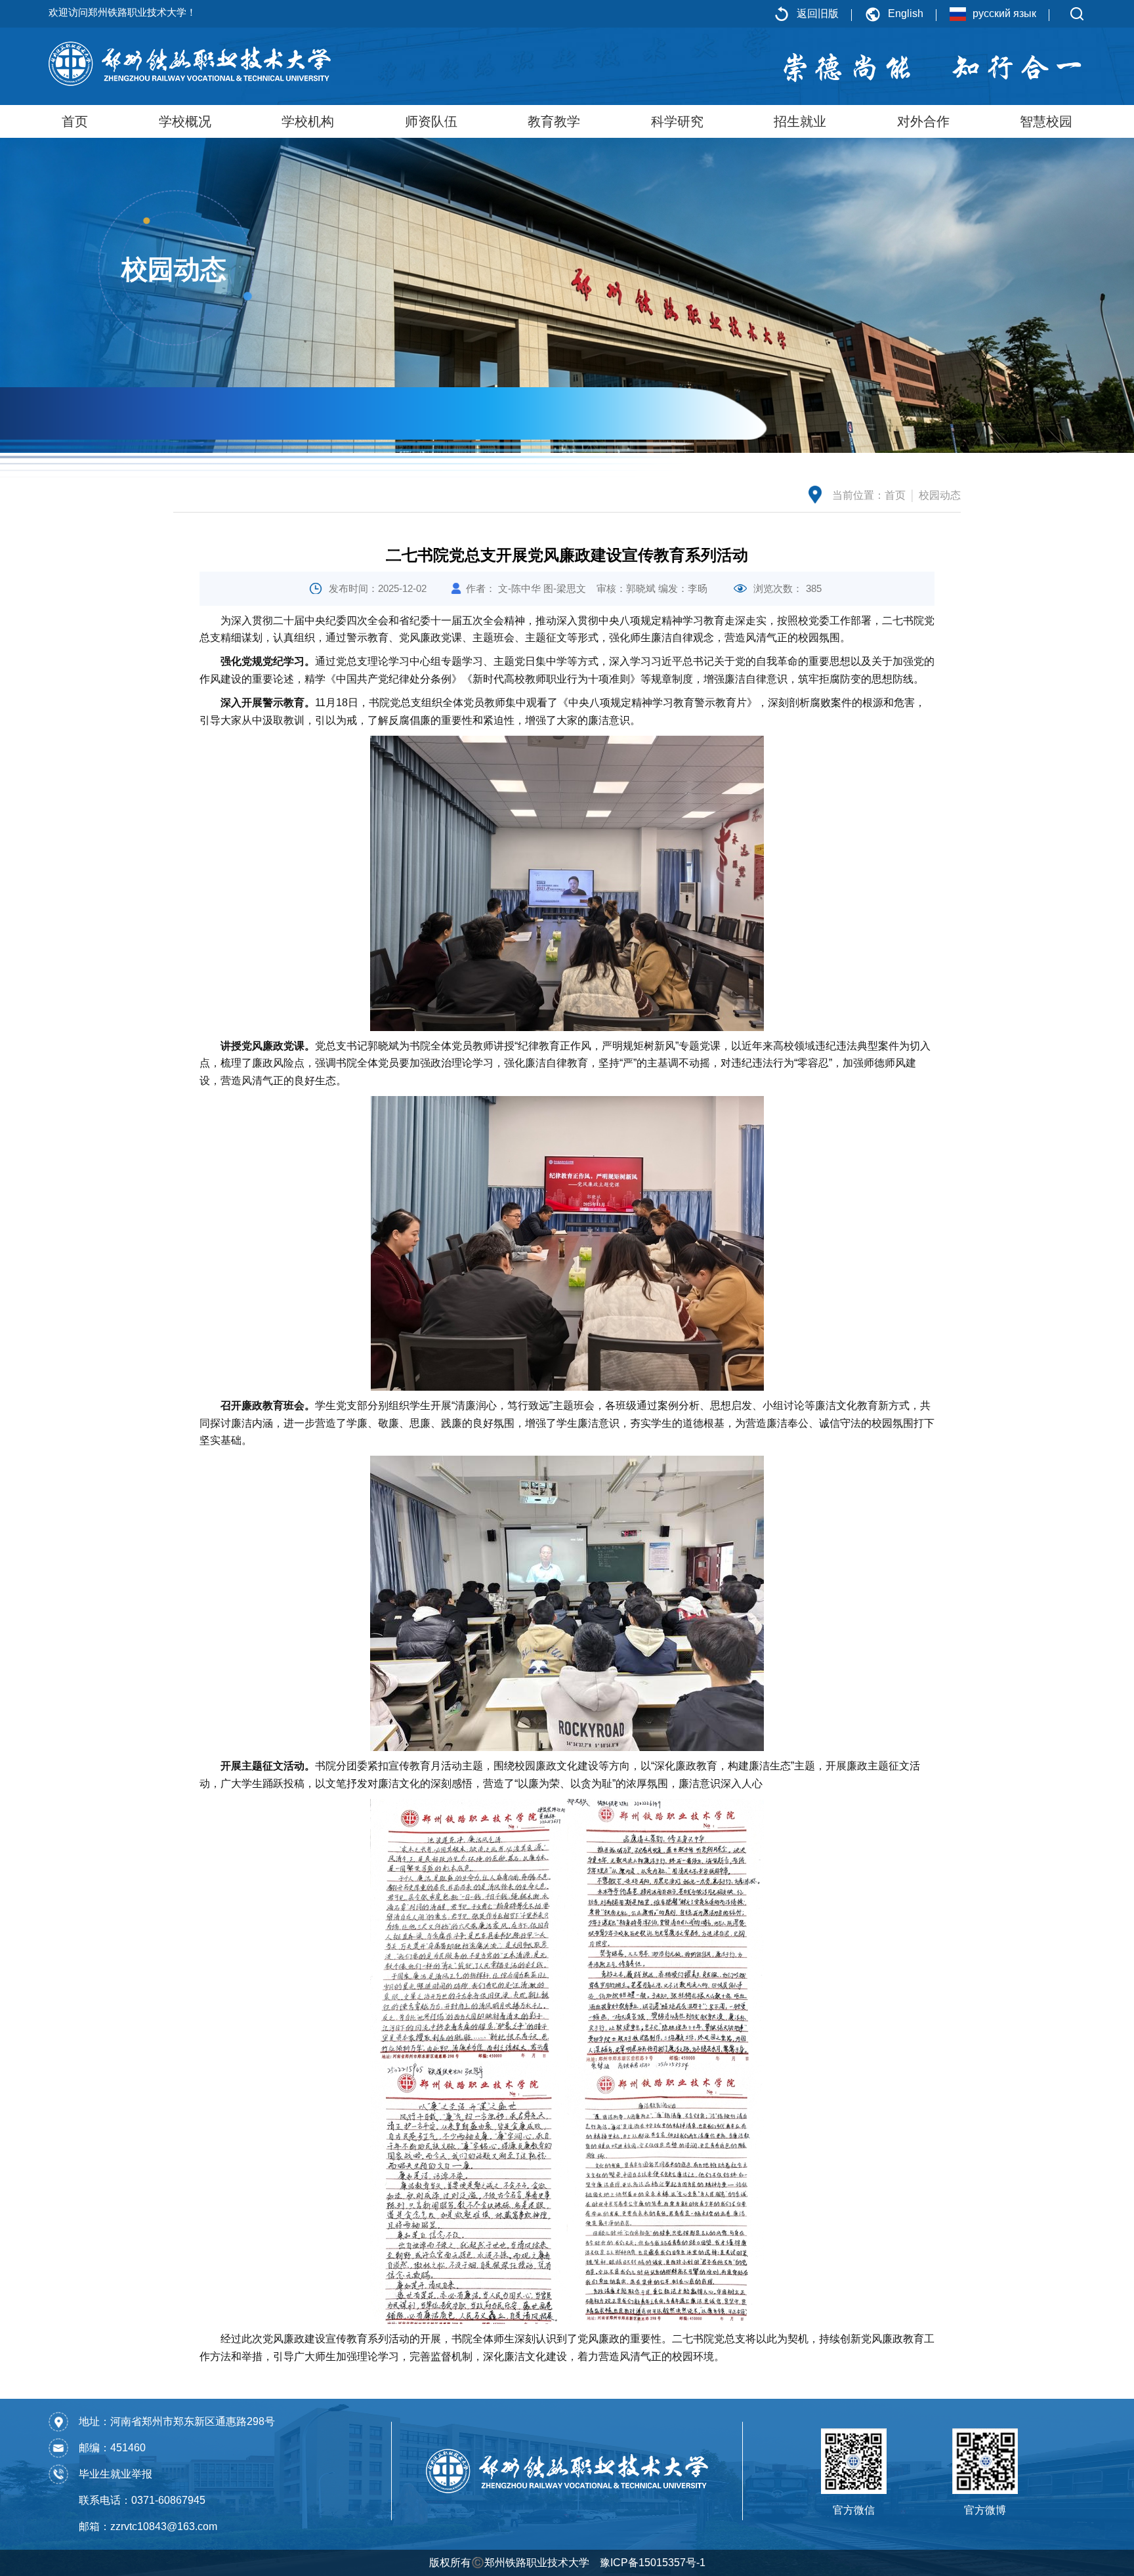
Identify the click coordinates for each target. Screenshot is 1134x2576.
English (906, 13)
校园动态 (940, 495)
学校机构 (308, 121)
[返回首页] (190, 63)
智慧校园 (1046, 121)
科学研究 (677, 121)
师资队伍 (431, 121)
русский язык (1004, 13)
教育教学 (554, 121)
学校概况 (185, 121)
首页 (75, 121)
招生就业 (800, 121)
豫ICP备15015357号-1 (653, 2563)
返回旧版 (818, 13)
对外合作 (923, 121)
